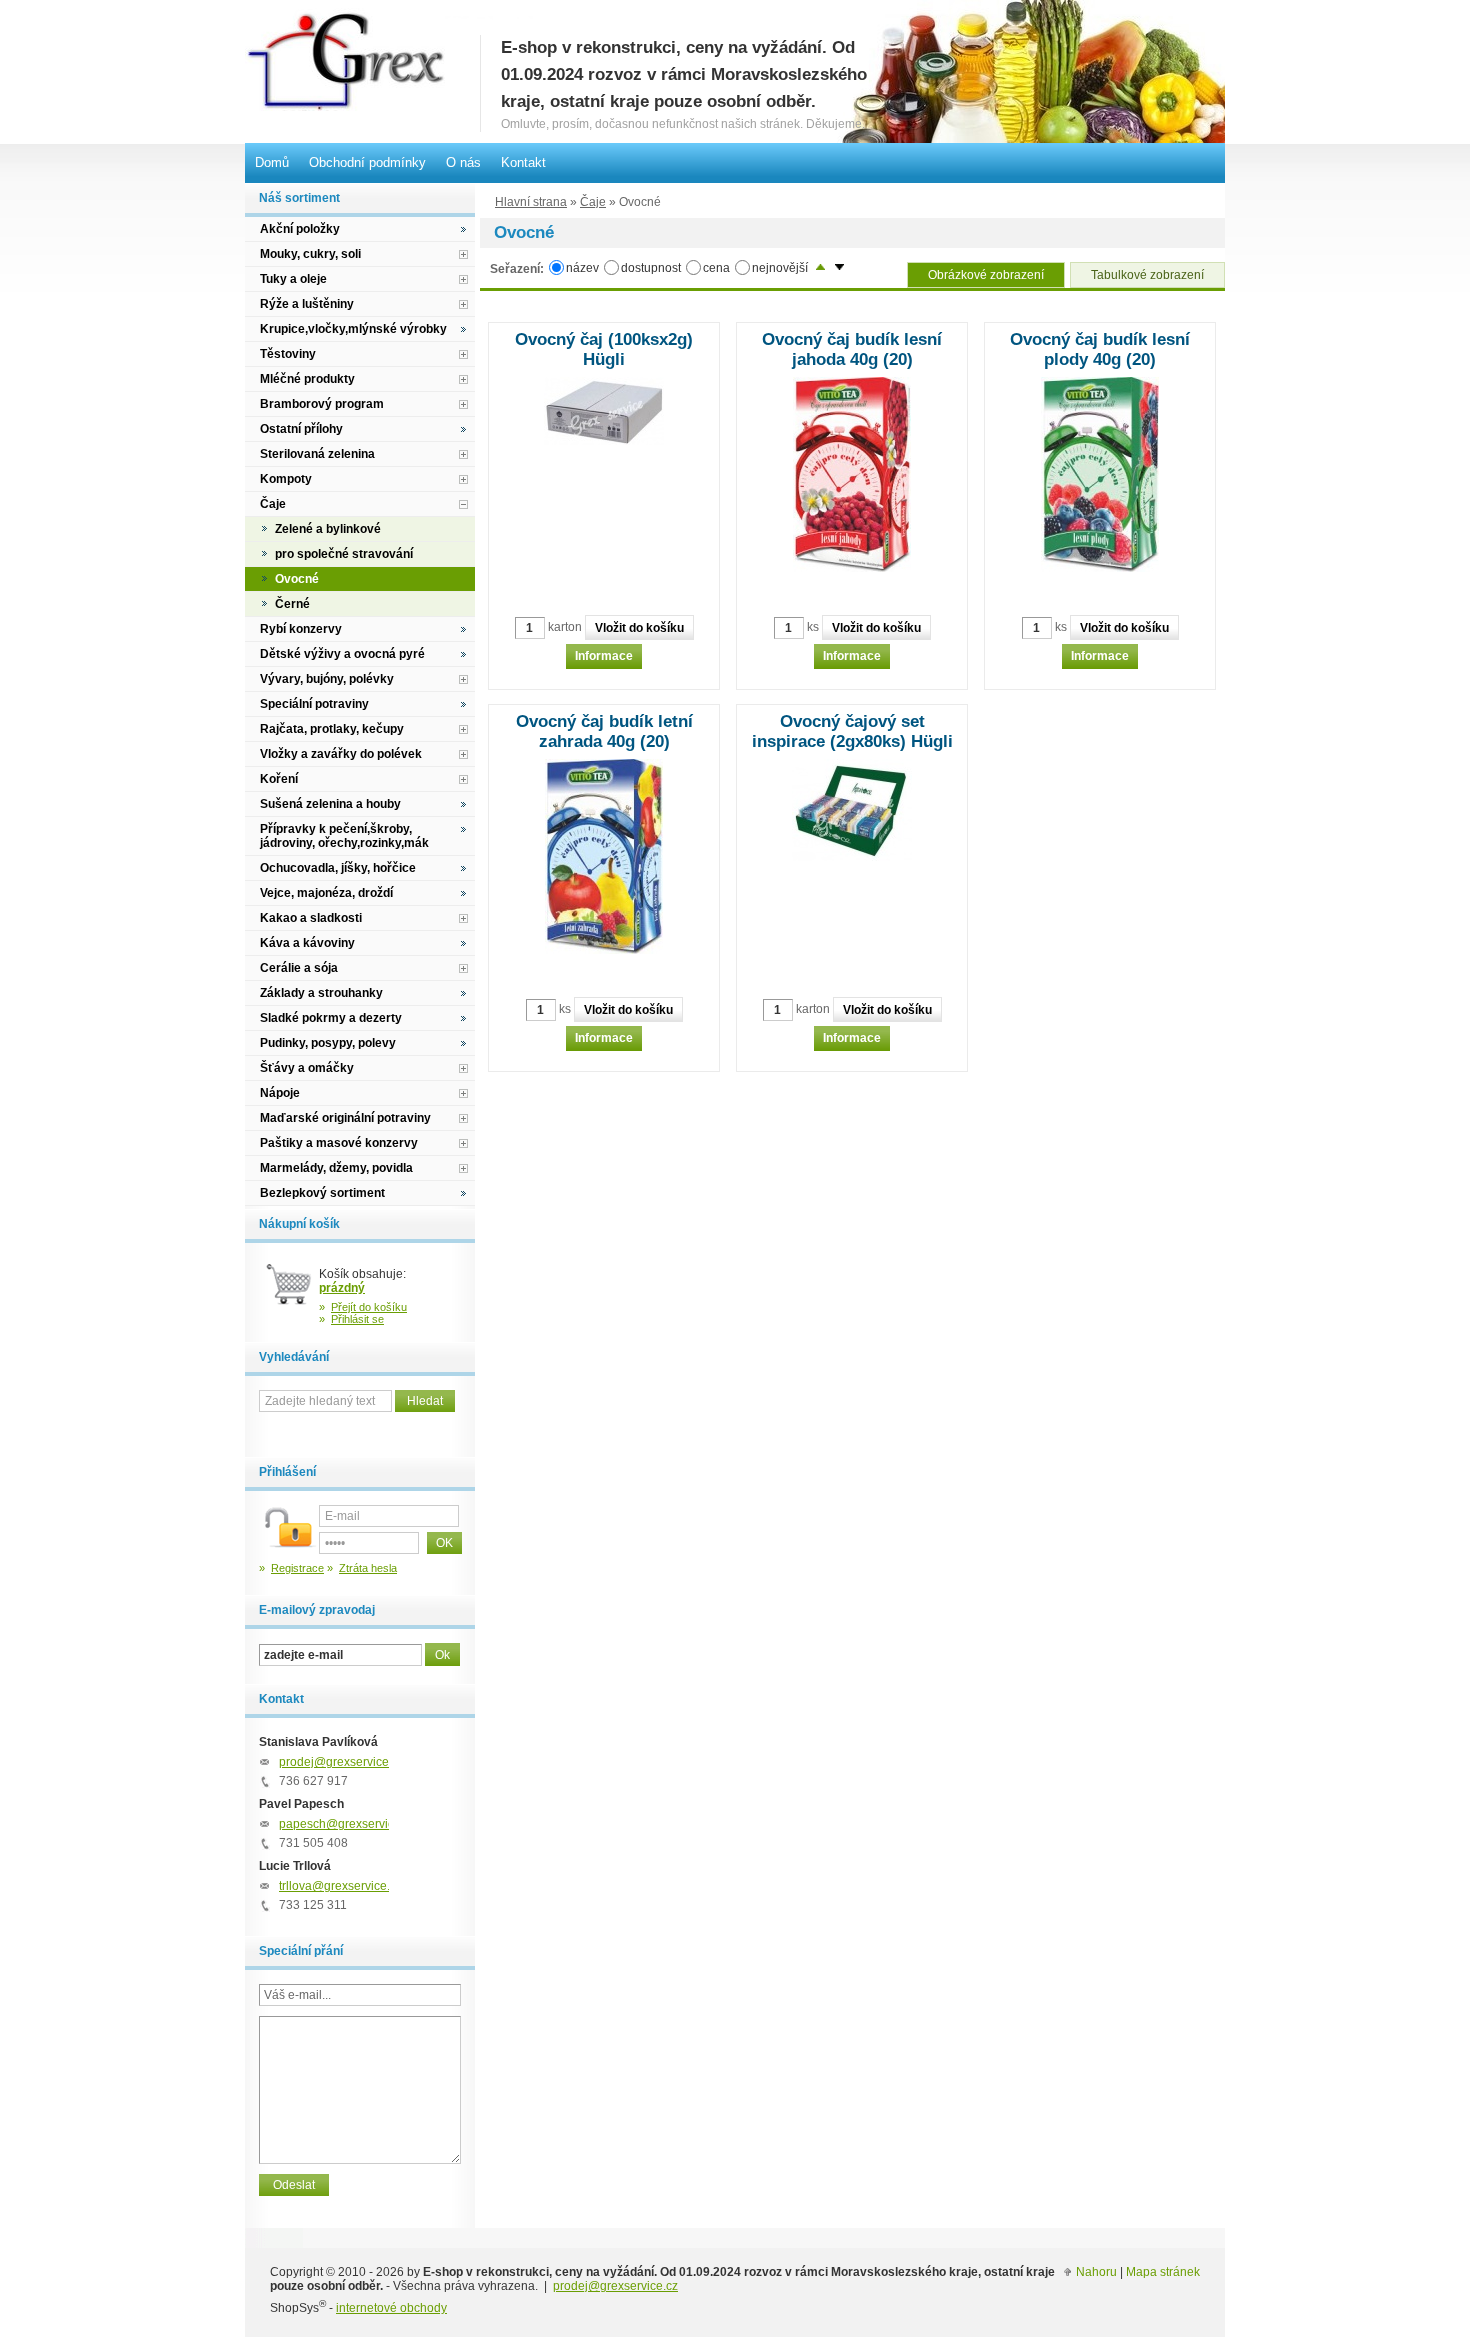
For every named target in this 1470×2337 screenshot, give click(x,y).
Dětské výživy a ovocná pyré (342, 654)
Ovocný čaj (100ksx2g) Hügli (604, 349)
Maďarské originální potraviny (345, 1118)
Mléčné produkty (307, 379)
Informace (604, 656)
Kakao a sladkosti (311, 918)
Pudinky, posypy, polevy (328, 1043)
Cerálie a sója (299, 968)
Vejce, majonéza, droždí (326, 893)
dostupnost (651, 268)
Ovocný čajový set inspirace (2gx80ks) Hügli (852, 731)
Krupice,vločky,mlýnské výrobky (353, 329)
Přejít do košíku (369, 1307)
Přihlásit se (357, 1319)
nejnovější (780, 268)
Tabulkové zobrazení (1147, 275)
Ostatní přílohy (301, 429)
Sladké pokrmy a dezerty (331, 1018)
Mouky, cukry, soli (310, 254)
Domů (272, 162)
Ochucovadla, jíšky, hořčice (338, 868)
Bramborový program (322, 404)
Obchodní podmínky (367, 162)
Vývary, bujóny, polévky (327, 679)
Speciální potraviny (314, 704)
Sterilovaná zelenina (317, 454)
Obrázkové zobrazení (986, 275)
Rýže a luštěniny (307, 304)
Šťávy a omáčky (307, 1068)
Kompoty (286, 479)
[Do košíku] (289, 1292)
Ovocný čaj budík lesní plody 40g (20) (1100, 349)
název (582, 268)
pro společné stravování (344, 554)
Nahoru (1096, 2272)
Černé (292, 604)
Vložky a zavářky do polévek (341, 754)
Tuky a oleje (293, 279)
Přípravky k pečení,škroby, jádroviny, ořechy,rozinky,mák (344, 836)
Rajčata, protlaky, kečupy (332, 729)
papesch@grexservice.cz (347, 1824)
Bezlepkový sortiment (322, 1193)
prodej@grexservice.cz (341, 1762)
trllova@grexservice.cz (340, 1886)
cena (716, 268)
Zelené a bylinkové (328, 529)
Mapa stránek (1163, 2272)
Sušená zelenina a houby (330, 804)
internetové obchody (391, 2308)
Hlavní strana (531, 202)
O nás (463, 162)
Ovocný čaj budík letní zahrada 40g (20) (604, 731)
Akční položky (300, 229)
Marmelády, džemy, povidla (336, 1168)
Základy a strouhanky (321, 993)
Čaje (593, 202)
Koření (279, 779)
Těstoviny (288, 354)
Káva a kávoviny (307, 943)
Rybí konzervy (301, 629)
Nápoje (280, 1093)
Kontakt (523, 162)
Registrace (297, 1568)
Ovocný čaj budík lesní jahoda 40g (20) (852, 349)
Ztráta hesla (368, 1568)
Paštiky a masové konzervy (339, 1143)
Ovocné (297, 579)
